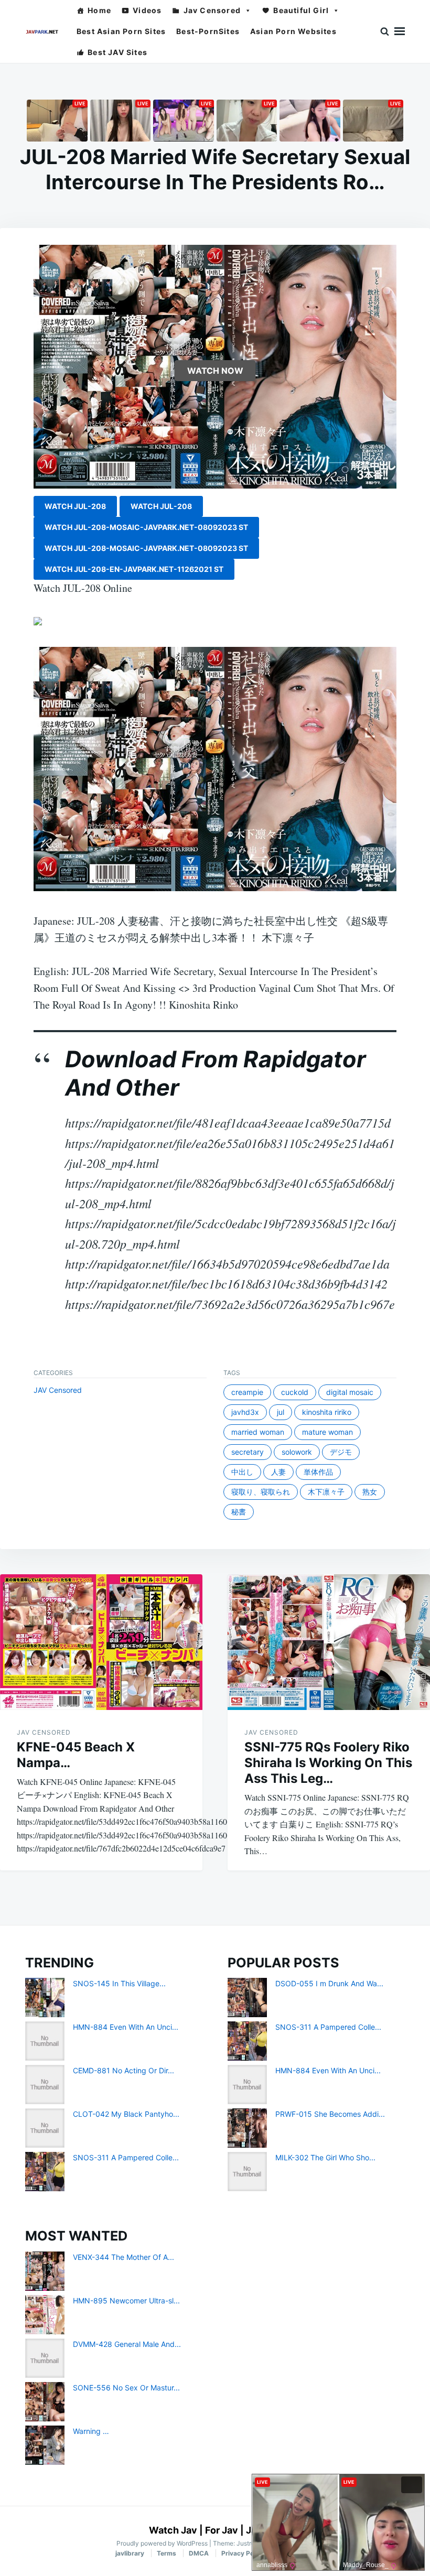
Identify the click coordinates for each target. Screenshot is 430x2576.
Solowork (297, 1452)
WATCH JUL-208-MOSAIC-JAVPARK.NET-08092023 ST (146, 527)
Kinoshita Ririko (327, 1412)
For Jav (222, 2530)
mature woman (327, 1432)
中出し (242, 1472)
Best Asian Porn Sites (121, 31)
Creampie (247, 1392)
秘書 (239, 1512)
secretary (248, 1452)
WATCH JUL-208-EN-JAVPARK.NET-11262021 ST (134, 569)
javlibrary (130, 2553)
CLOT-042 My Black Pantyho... (126, 2114)
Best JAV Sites (117, 52)
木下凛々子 (326, 1492)
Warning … (91, 2431)
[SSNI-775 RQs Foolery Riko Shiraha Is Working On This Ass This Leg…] (329, 1642)
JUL (281, 1412)
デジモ (341, 1452)
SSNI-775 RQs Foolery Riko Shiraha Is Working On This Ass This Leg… (328, 1763)
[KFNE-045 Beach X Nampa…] (101, 1642)
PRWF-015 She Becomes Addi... (330, 2114)
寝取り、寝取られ (261, 1492)
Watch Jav (173, 2530)
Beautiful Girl (301, 10)
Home (99, 10)
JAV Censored (58, 1390)
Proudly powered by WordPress (163, 2543)
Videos (147, 10)
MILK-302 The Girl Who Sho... (325, 2157)
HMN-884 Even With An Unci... (126, 2027)
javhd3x (245, 1412)
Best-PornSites (208, 31)
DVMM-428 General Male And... (127, 2344)
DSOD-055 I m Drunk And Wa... (329, 1983)
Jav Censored (212, 10)
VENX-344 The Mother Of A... (123, 2257)
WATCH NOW (215, 371)
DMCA (199, 2553)
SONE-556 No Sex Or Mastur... (126, 2388)
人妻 (278, 1472)
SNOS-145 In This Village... (119, 1983)
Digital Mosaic (350, 1392)
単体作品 (318, 1472)
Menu (400, 31)
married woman (258, 1432)
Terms (166, 2553)
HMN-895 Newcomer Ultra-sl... (126, 2301)
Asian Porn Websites (293, 31)
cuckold (295, 1392)
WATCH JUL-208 (75, 506)
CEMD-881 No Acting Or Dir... (123, 2070)
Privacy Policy (243, 2553)
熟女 (370, 1492)
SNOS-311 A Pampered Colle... (126, 2157)
